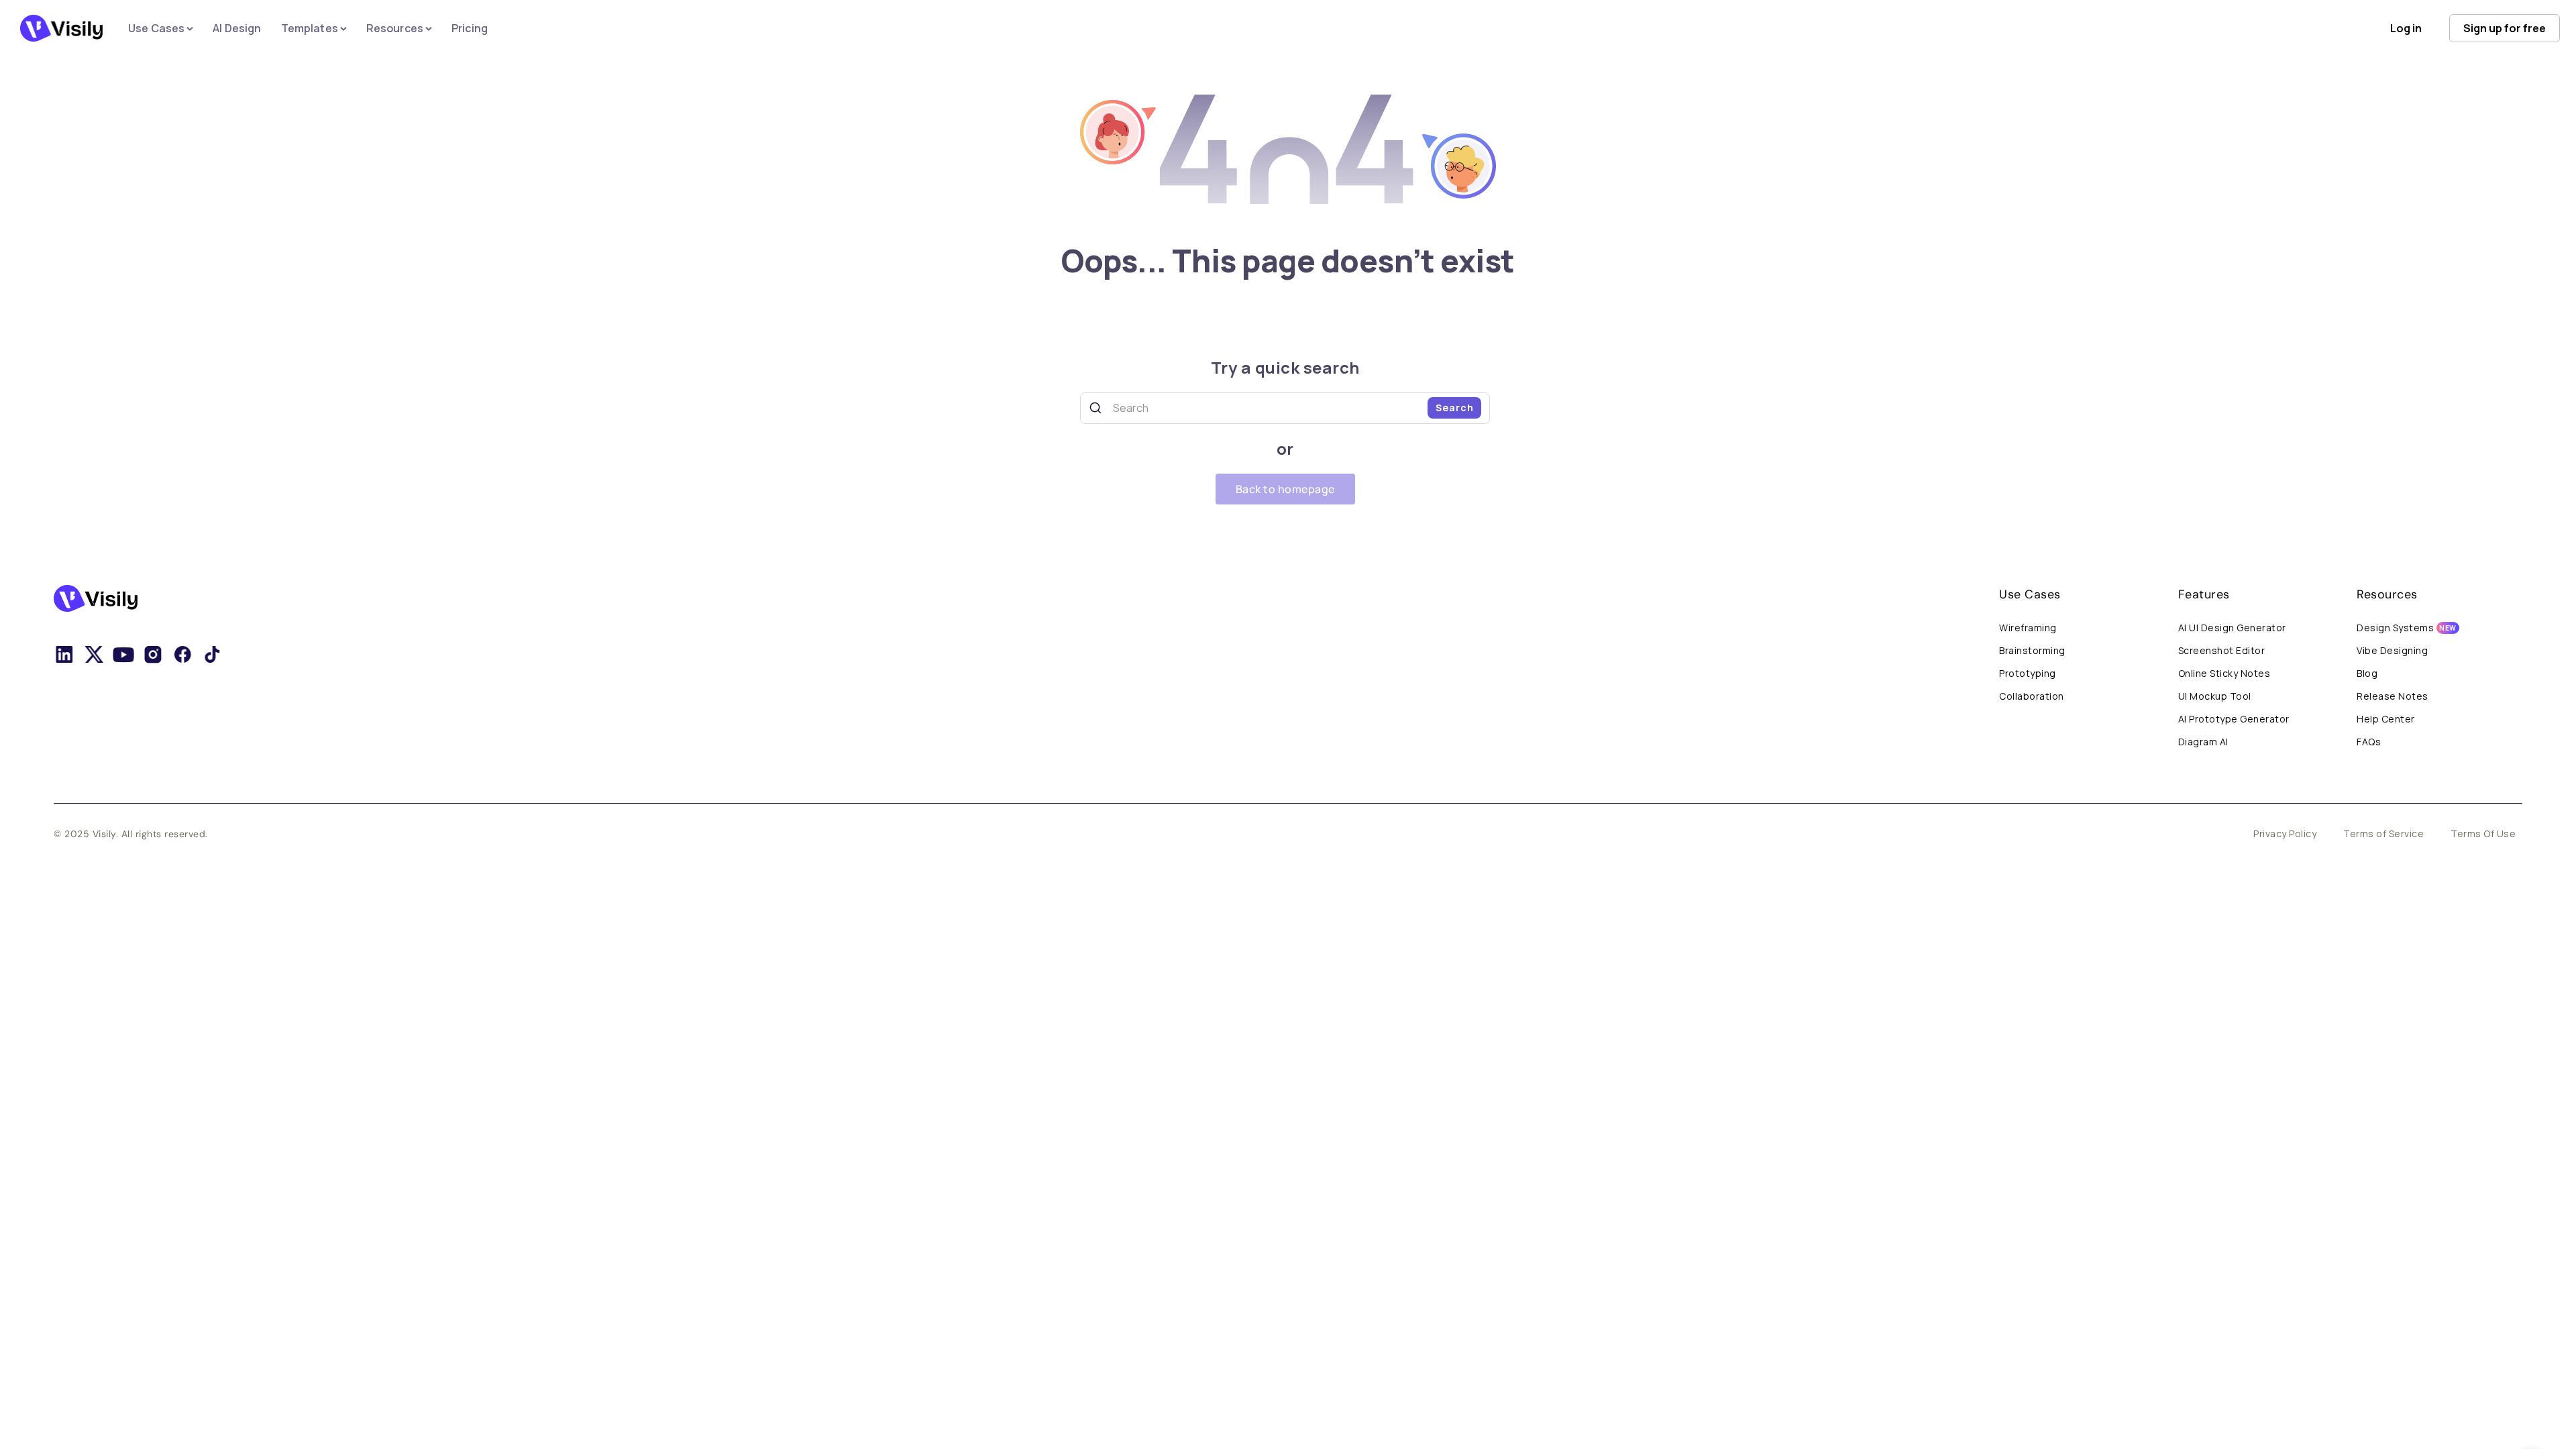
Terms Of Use (2483, 834)
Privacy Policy (2285, 834)
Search (1455, 408)
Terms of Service (2383, 834)
